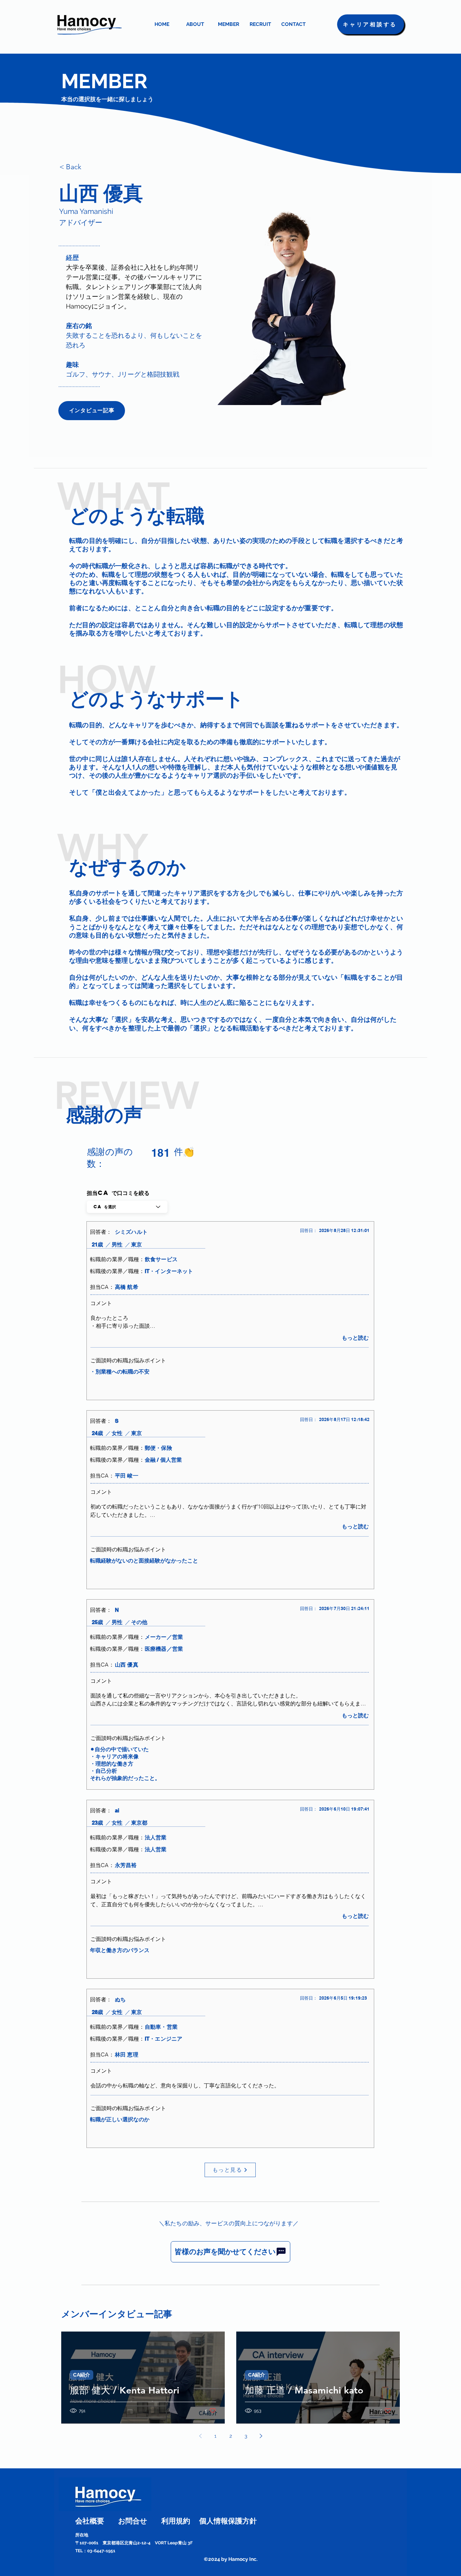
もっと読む (355, 1338)
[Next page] (261, 2436)
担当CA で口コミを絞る (118, 1193)
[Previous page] (200, 2436)
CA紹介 (82, 2375)
